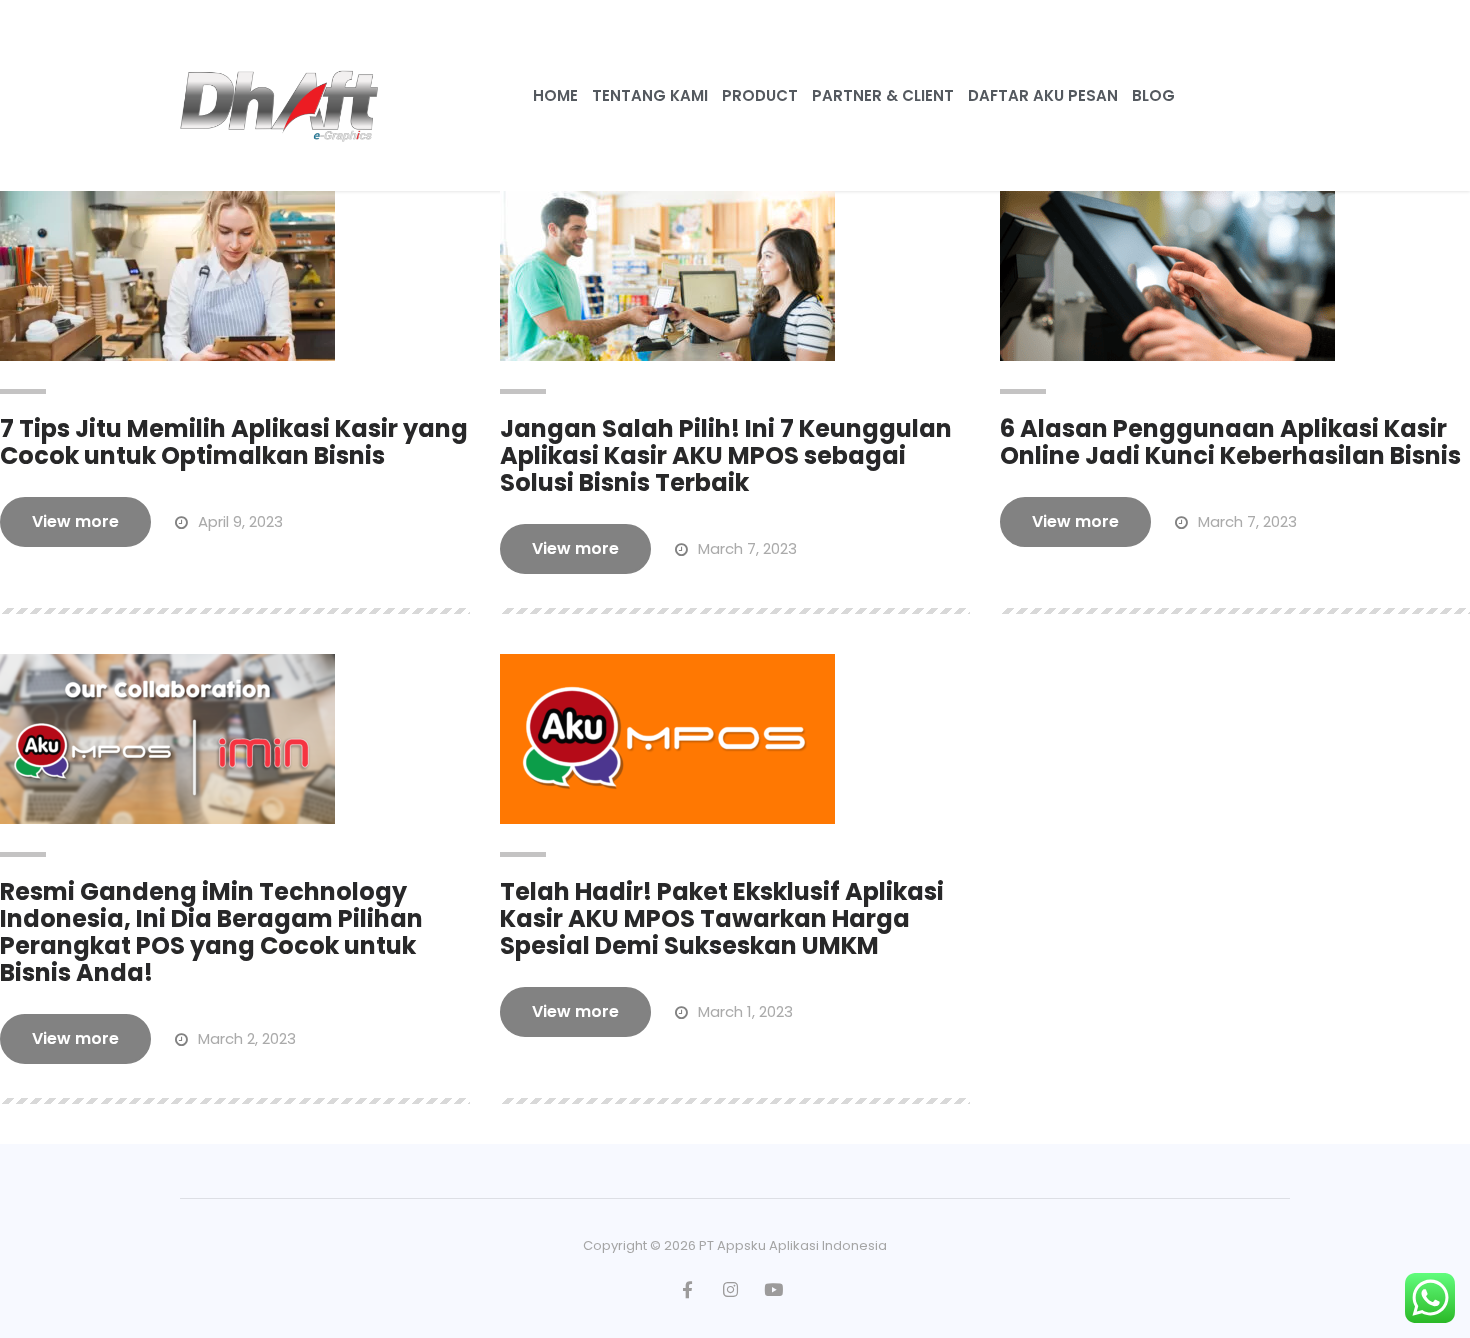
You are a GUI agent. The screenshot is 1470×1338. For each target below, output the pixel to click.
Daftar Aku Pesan (1043, 95)
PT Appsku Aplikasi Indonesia (793, 1245)
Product (760, 95)
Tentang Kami (650, 95)
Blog (1153, 95)
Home (555, 95)
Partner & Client (883, 95)
